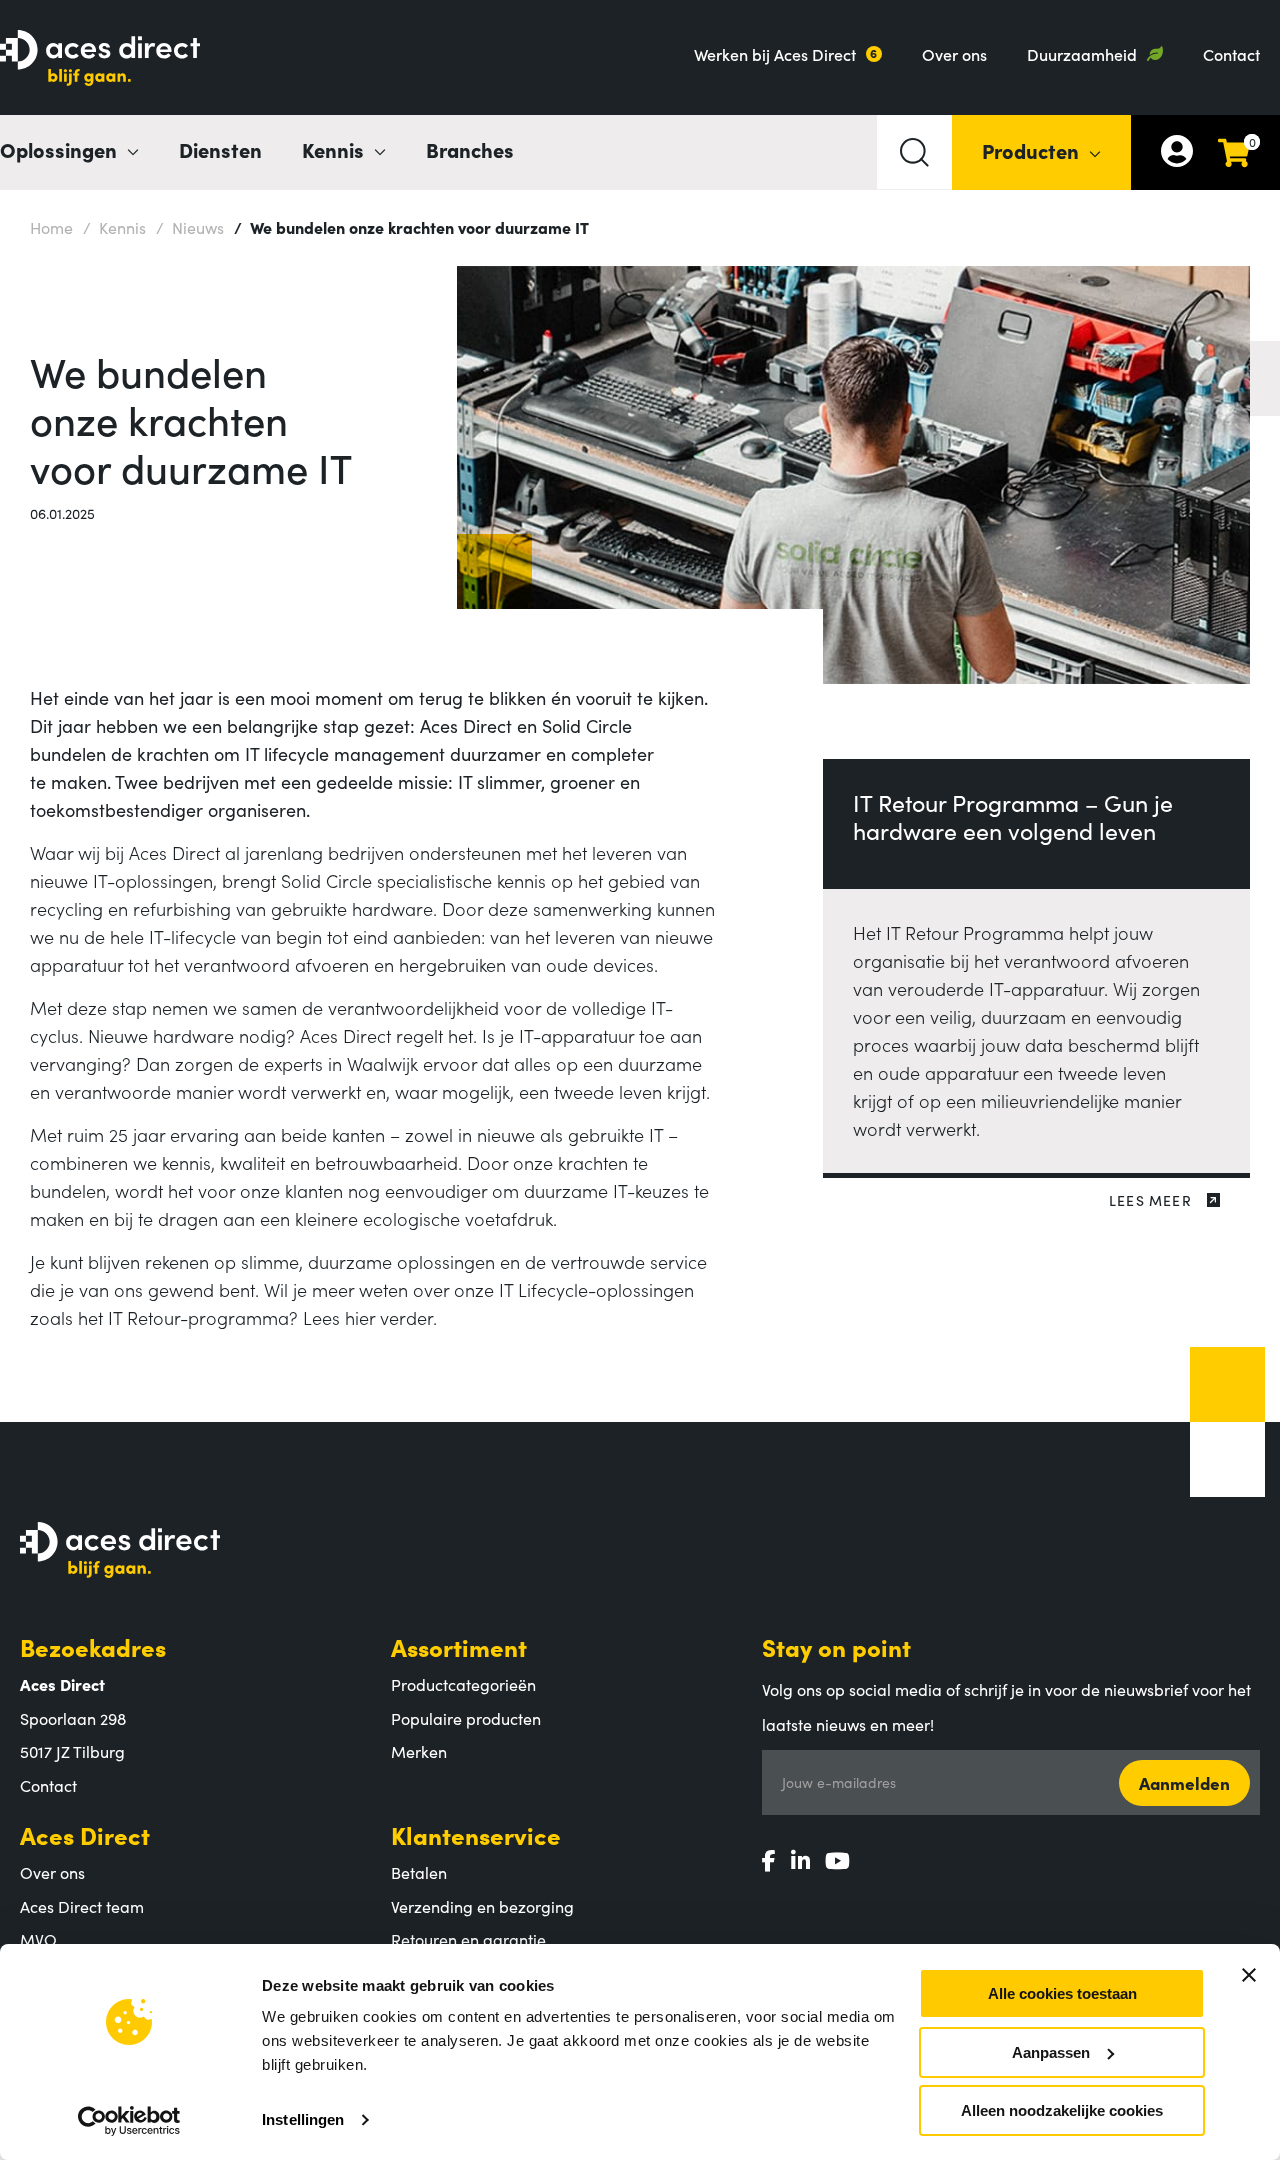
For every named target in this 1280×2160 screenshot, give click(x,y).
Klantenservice (476, 1834)
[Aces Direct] (100, 59)
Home (51, 227)
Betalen (419, 1872)
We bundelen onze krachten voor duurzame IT (411, 227)
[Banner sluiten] (1249, 1975)
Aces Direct (85, 1834)
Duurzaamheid (1082, 54)
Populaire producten (466, 1718)
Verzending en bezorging (482, 1906)
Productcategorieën (463, 1684)
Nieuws (190, 227)
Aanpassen (1051, 2052)
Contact (1231, 54)
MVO (38, 1939)
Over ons (954, 54)
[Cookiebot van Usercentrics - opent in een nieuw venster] (129, 2121)
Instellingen (303, 2119)
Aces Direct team (82, 1906)
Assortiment (459, 1646)
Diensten (220, 149)
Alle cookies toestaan (1062, 1993)
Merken (419, 1751)
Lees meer (1150, 1200)
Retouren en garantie (468, 1939)
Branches (470, 149)
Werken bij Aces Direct (775, 54)
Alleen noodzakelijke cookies (1062, 2110)
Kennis (114, 227)
